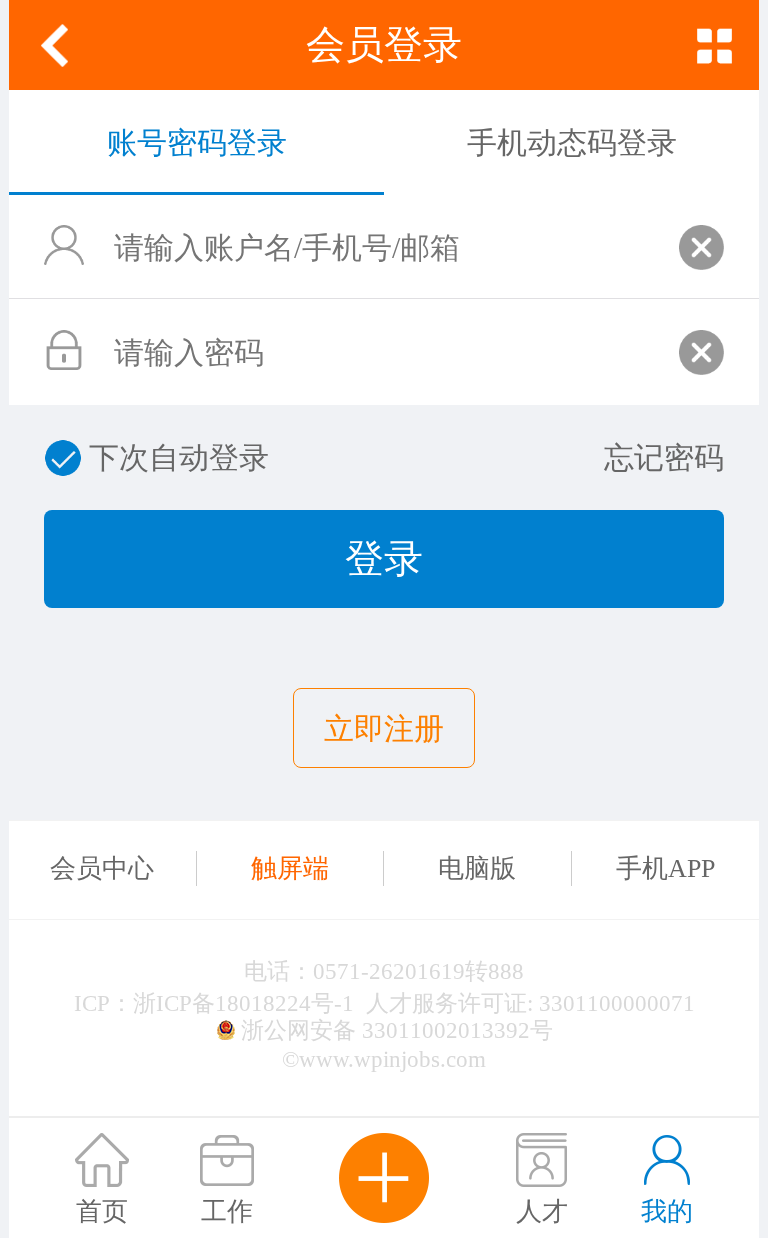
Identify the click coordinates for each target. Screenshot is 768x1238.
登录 (384, 559)
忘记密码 (664, 457)
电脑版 (477, 868)
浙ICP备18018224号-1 (243, 1003)
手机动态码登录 (572, 142)
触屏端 (290, 868)
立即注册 (384, 728)
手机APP (665, 868)
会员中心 (102, 868)
